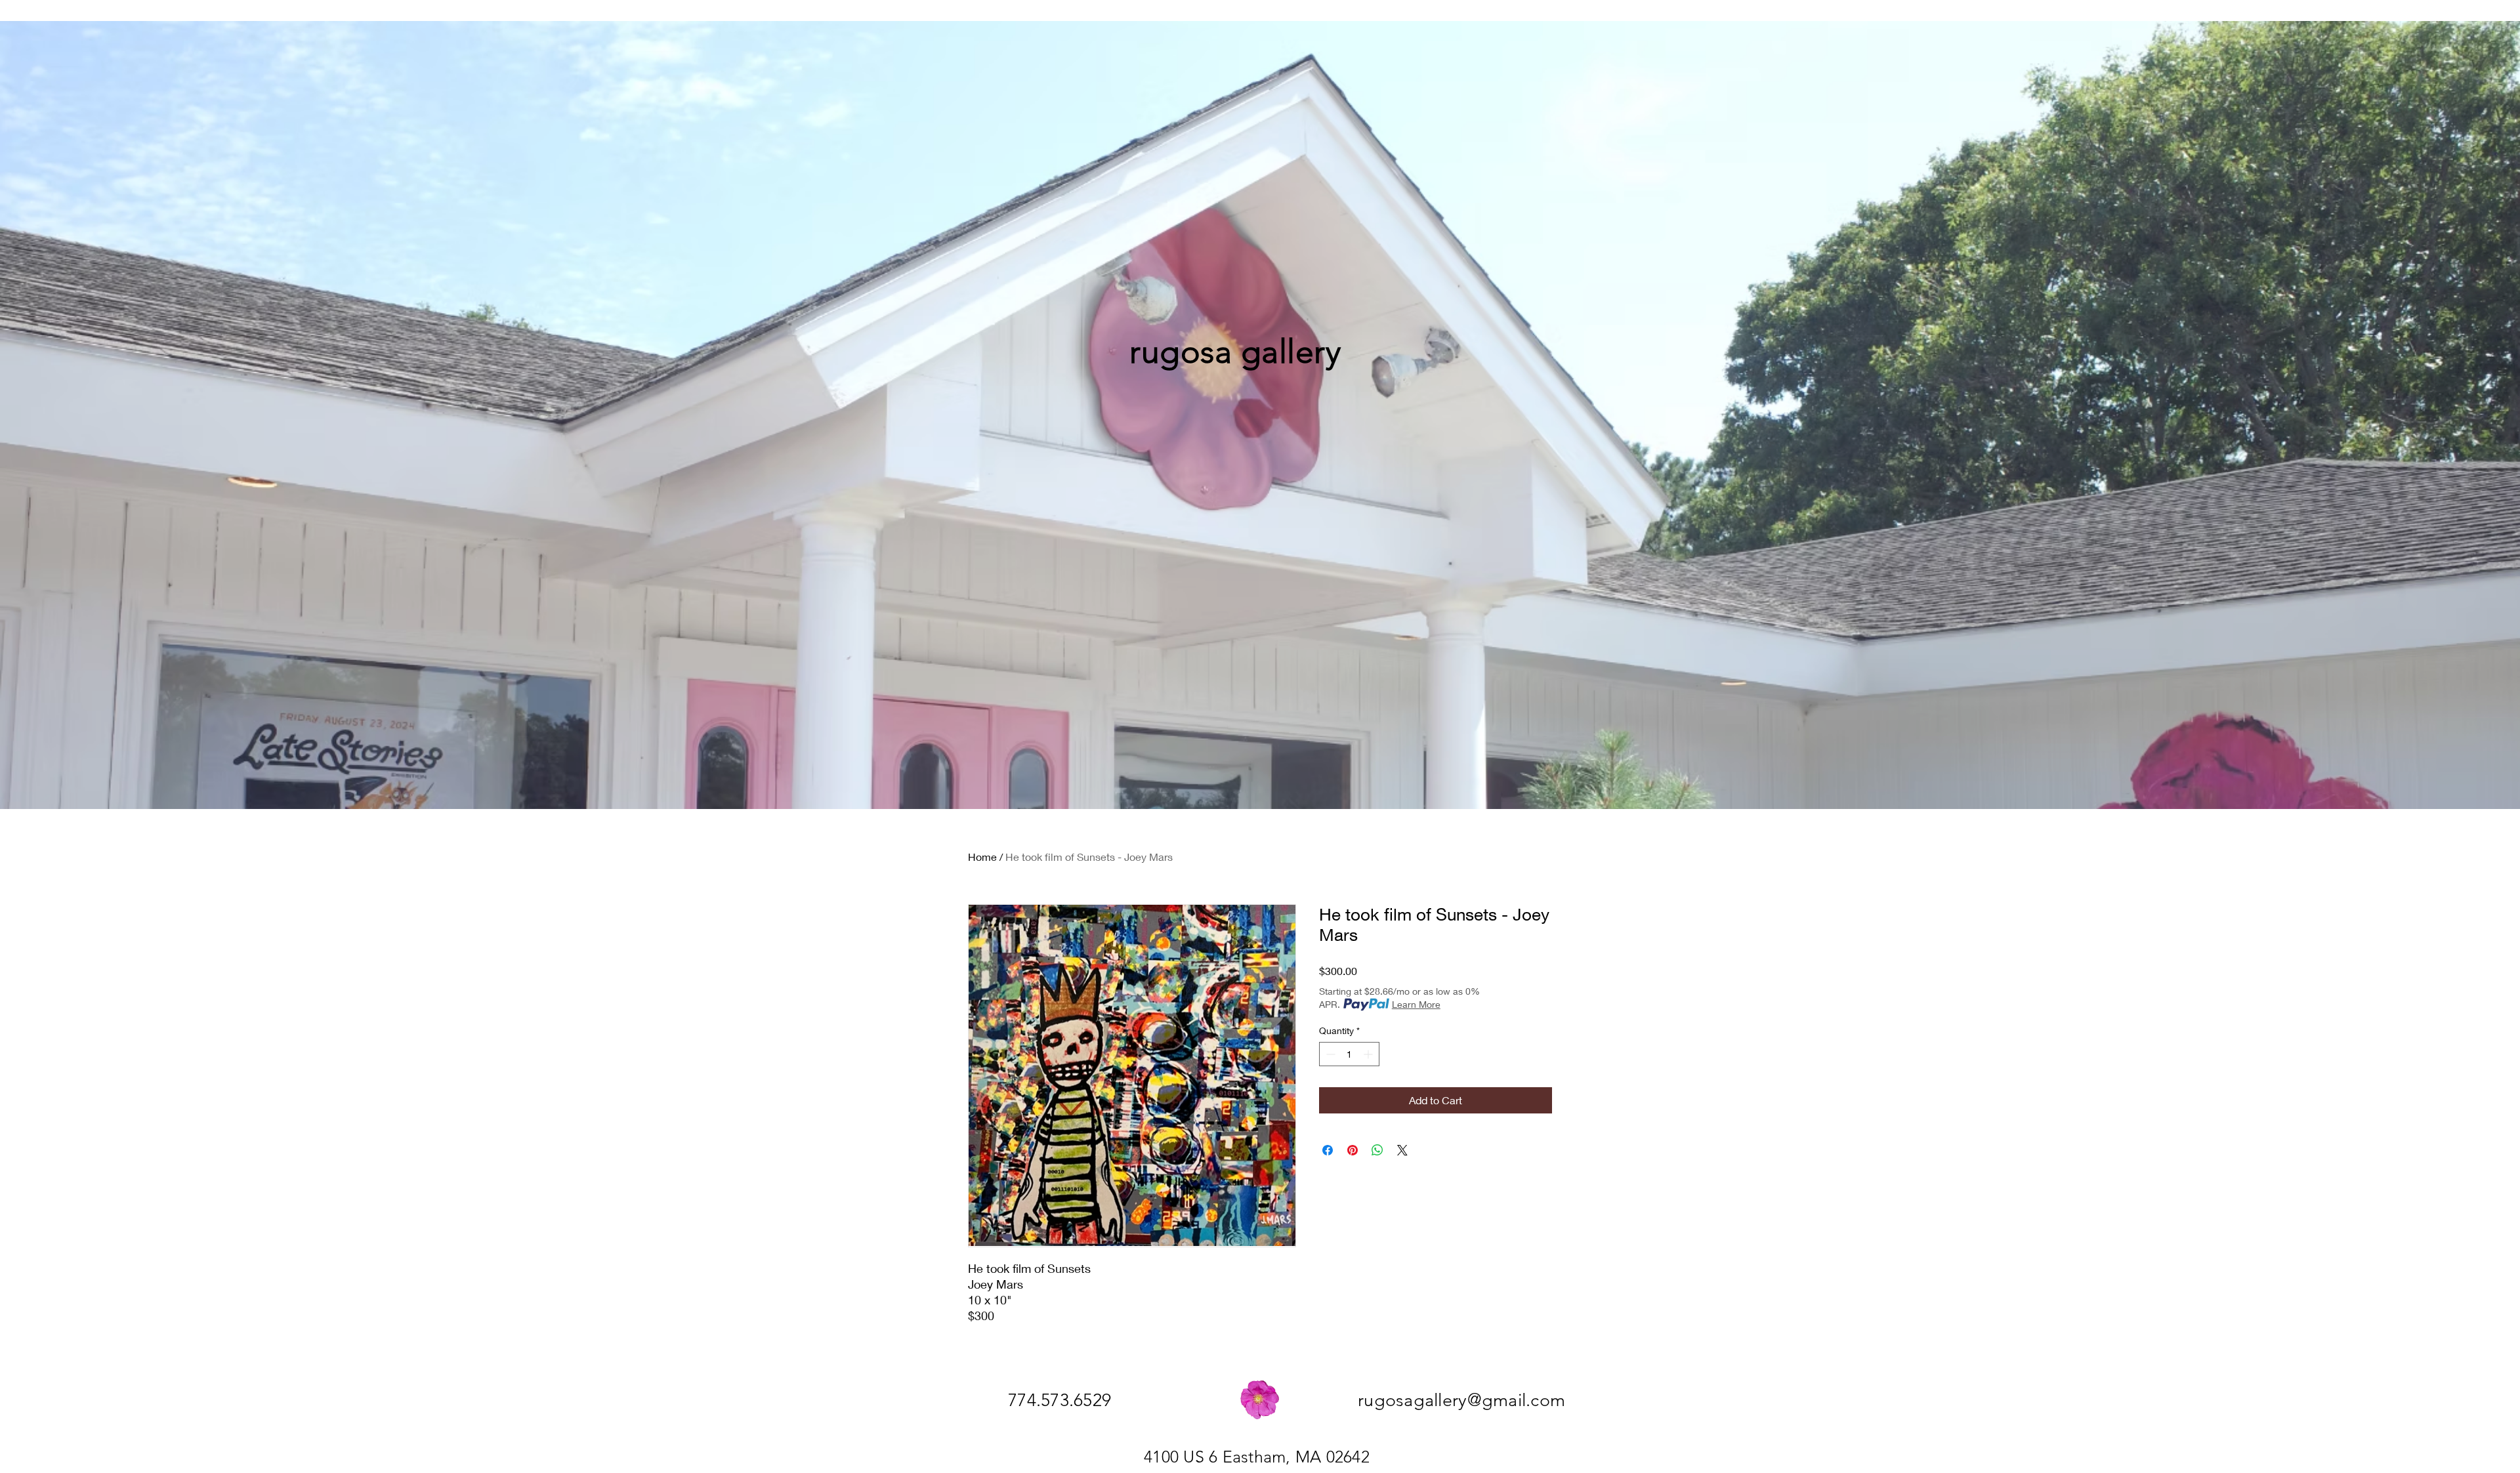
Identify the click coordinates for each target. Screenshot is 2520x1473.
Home (982, 857)
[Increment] (1369, 1054)
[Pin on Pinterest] (1353, 1150)
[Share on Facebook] (1328, 1150)
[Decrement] (1329, 1054)
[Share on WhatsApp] (1377, 1150)
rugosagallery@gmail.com (1461, 1400)
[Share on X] (1402, 1150)
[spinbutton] (1349, 1054)
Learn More (1416, 1004)
